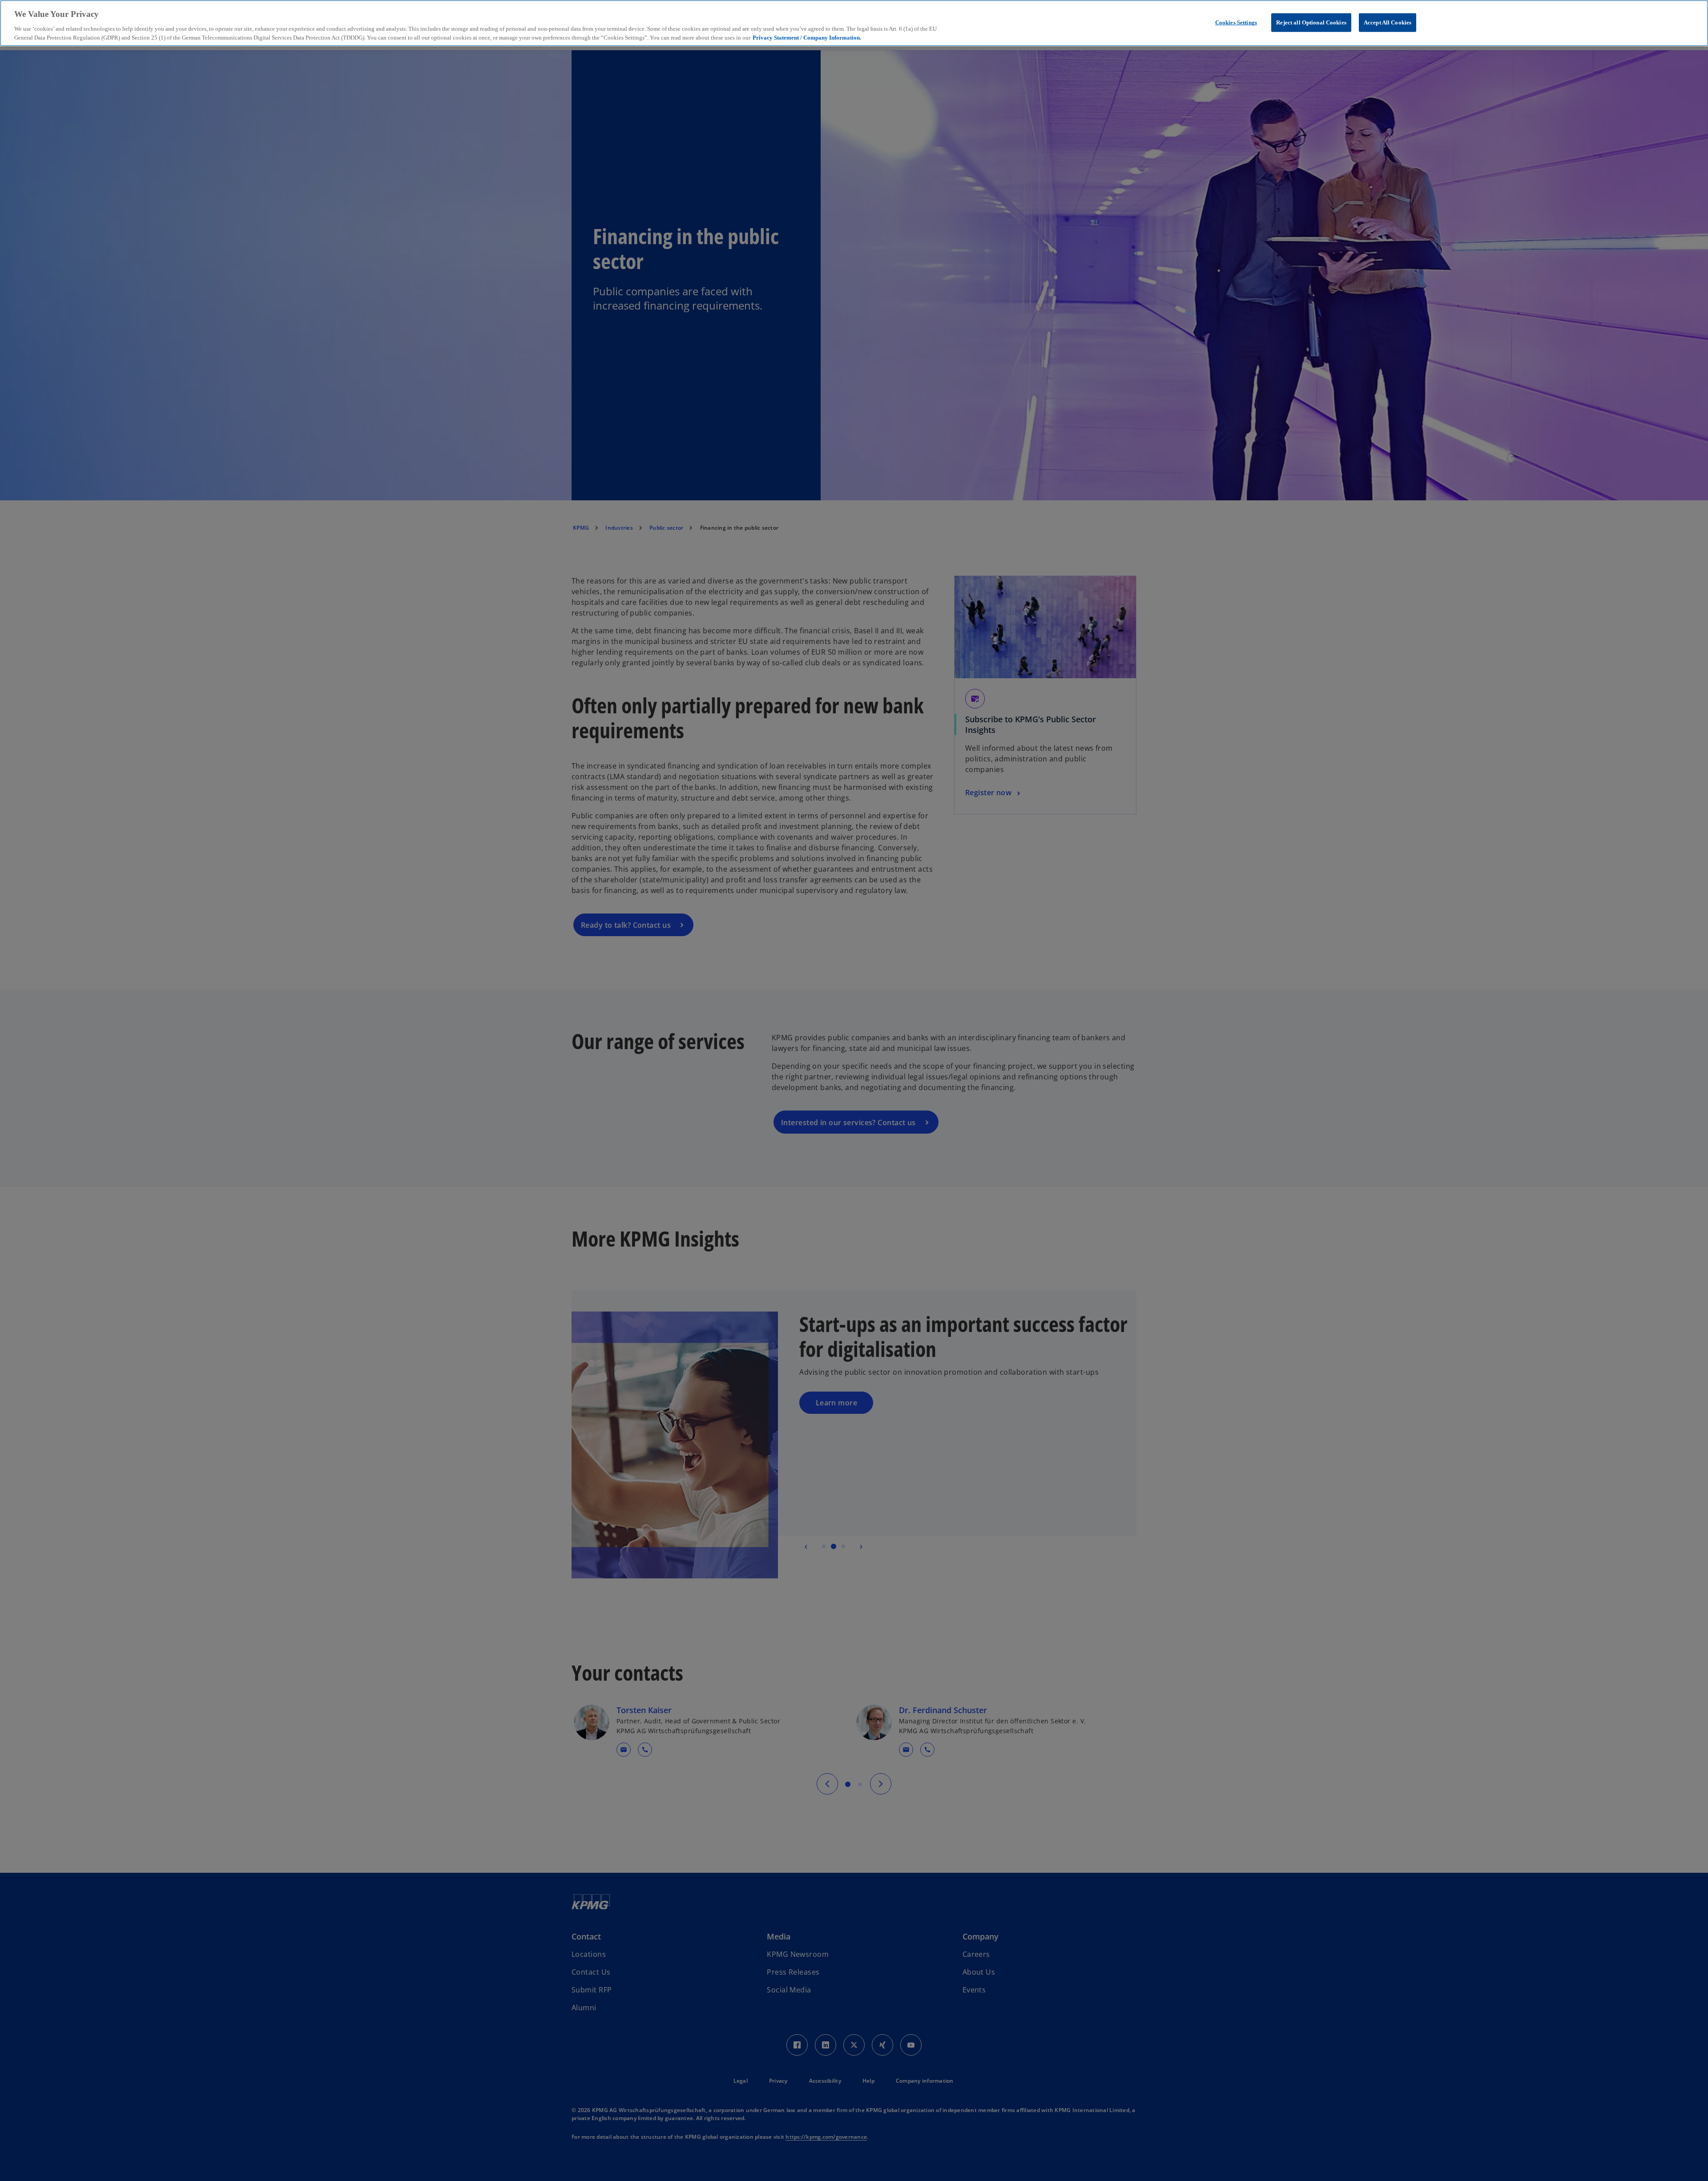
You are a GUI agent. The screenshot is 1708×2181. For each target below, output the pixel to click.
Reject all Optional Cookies (1311, 22)
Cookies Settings (1236, 22)
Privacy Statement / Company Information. (807, 37)
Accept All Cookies (1388, 22)
